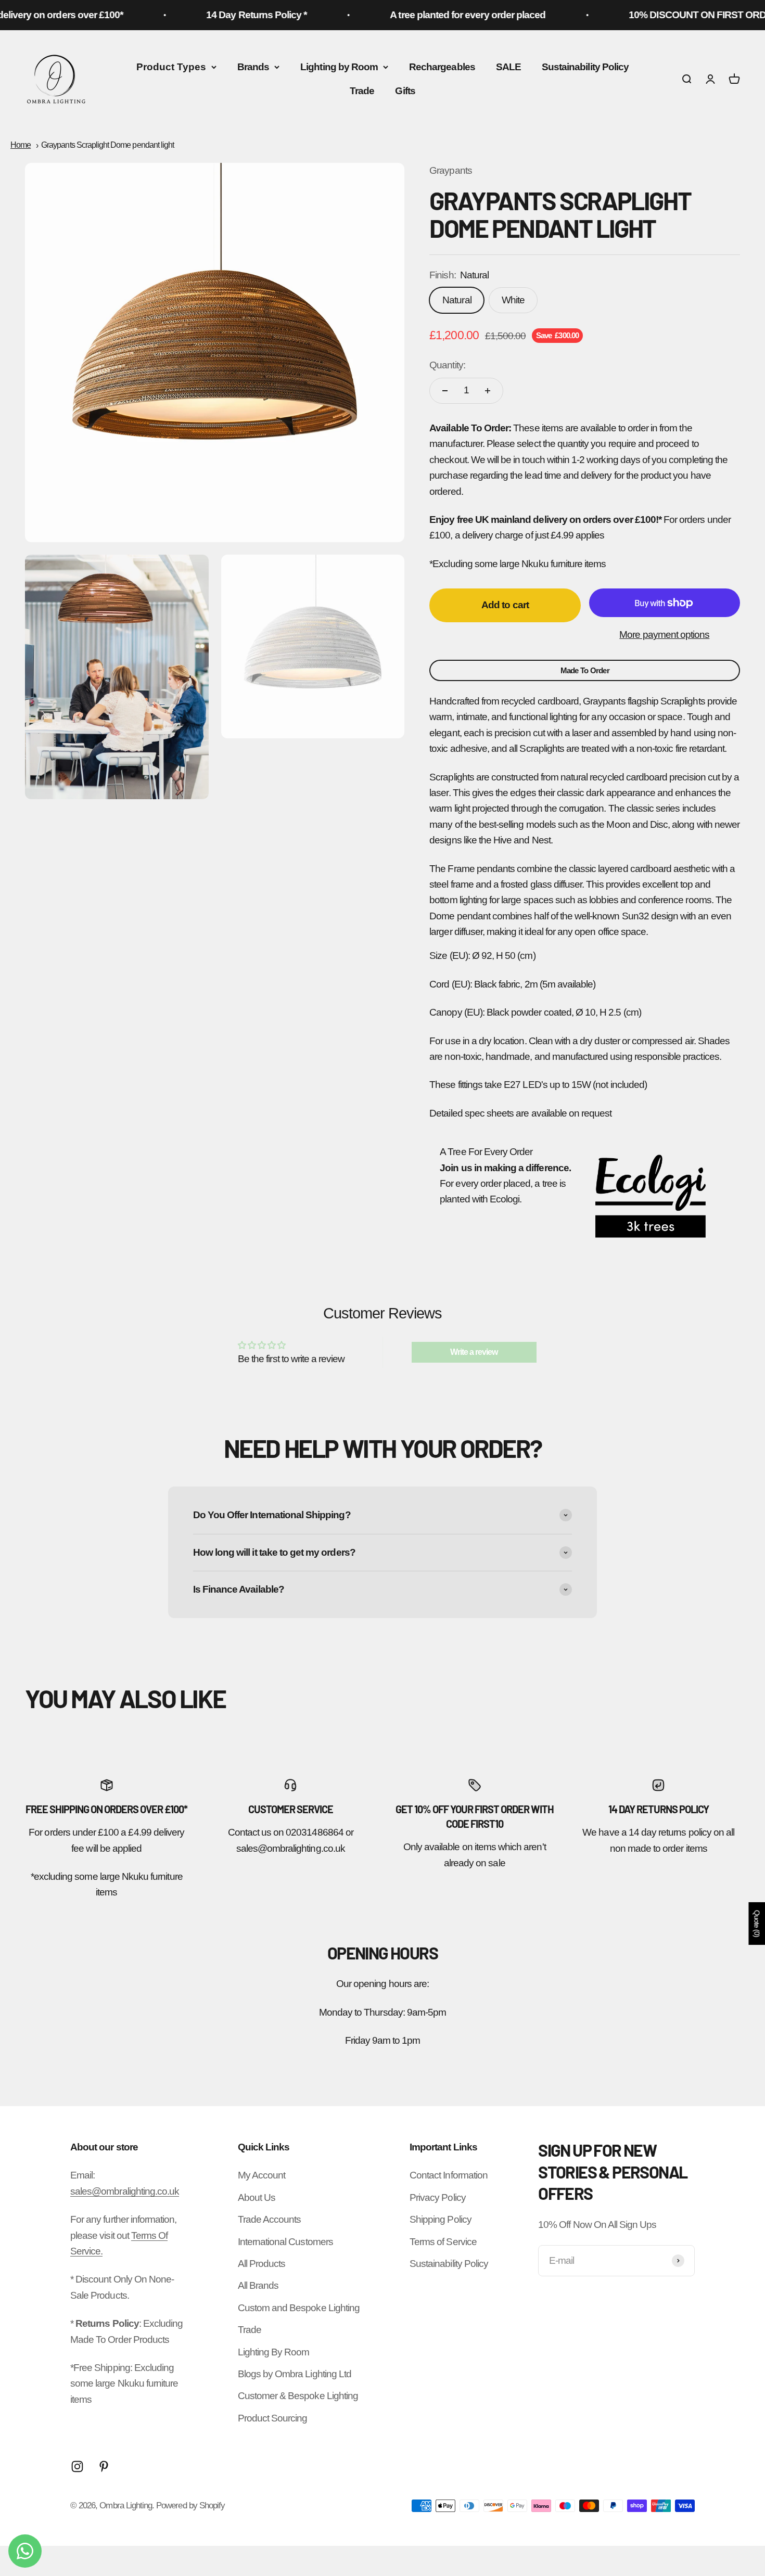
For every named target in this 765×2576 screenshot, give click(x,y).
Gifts (405, 91)
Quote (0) (757, 1924)
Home (21, 145)
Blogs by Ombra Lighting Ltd (295, 2374)
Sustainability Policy (585, 67)
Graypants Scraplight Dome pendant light (107, 145)
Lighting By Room (274, 2352)
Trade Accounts (270, 2219)
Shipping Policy (441, 2219)
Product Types (171, 67)
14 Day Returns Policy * (219, 15)
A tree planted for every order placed (431, 15)
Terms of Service (443, 2242)
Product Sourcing (273, 2418)
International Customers (285, 2242)
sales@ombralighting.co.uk (125, 2191)
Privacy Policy (438, 2197)
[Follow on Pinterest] (104, 2466)
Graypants (450, 170)
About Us (257, 2197)
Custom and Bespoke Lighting (299, 2308)
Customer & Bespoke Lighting (298, 2396)
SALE (508, 67)
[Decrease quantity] (445, 391)
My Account (262, 2175)
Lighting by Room (339, 67)
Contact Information (449, 2175)
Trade (362, 91)
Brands (253, 67)
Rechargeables (442, 67)
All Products (262, 2264)
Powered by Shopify (190, 2505)
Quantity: (447, 365)
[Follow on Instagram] (77, 2466)
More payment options (664, 635)
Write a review (474, 1352)
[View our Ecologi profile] (651, 1196)
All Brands (258, 2285)
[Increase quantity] (488, 391)
